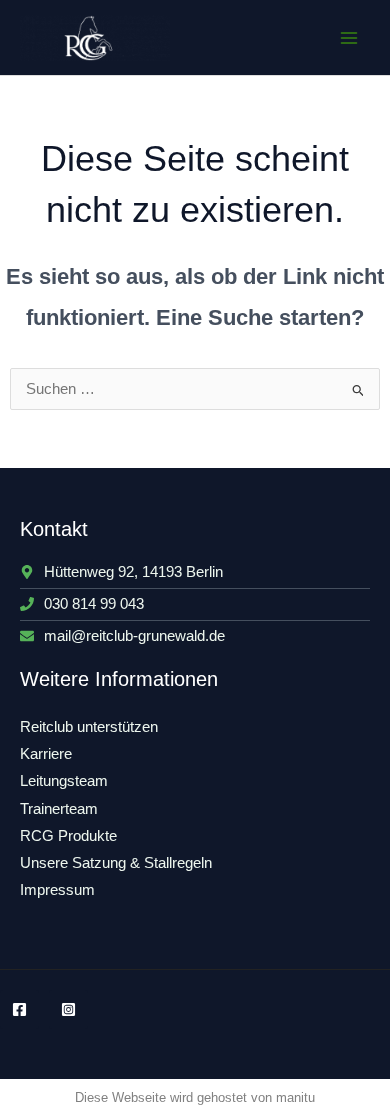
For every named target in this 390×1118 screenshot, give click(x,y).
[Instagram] (68, 1009)
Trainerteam (59, 809)
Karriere (46, 754)
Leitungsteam (64, 781)
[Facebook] (19, 1009)
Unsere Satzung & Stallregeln (116, 863)
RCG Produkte (68, 836)
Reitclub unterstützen (89, 727)
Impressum (57, 890)
